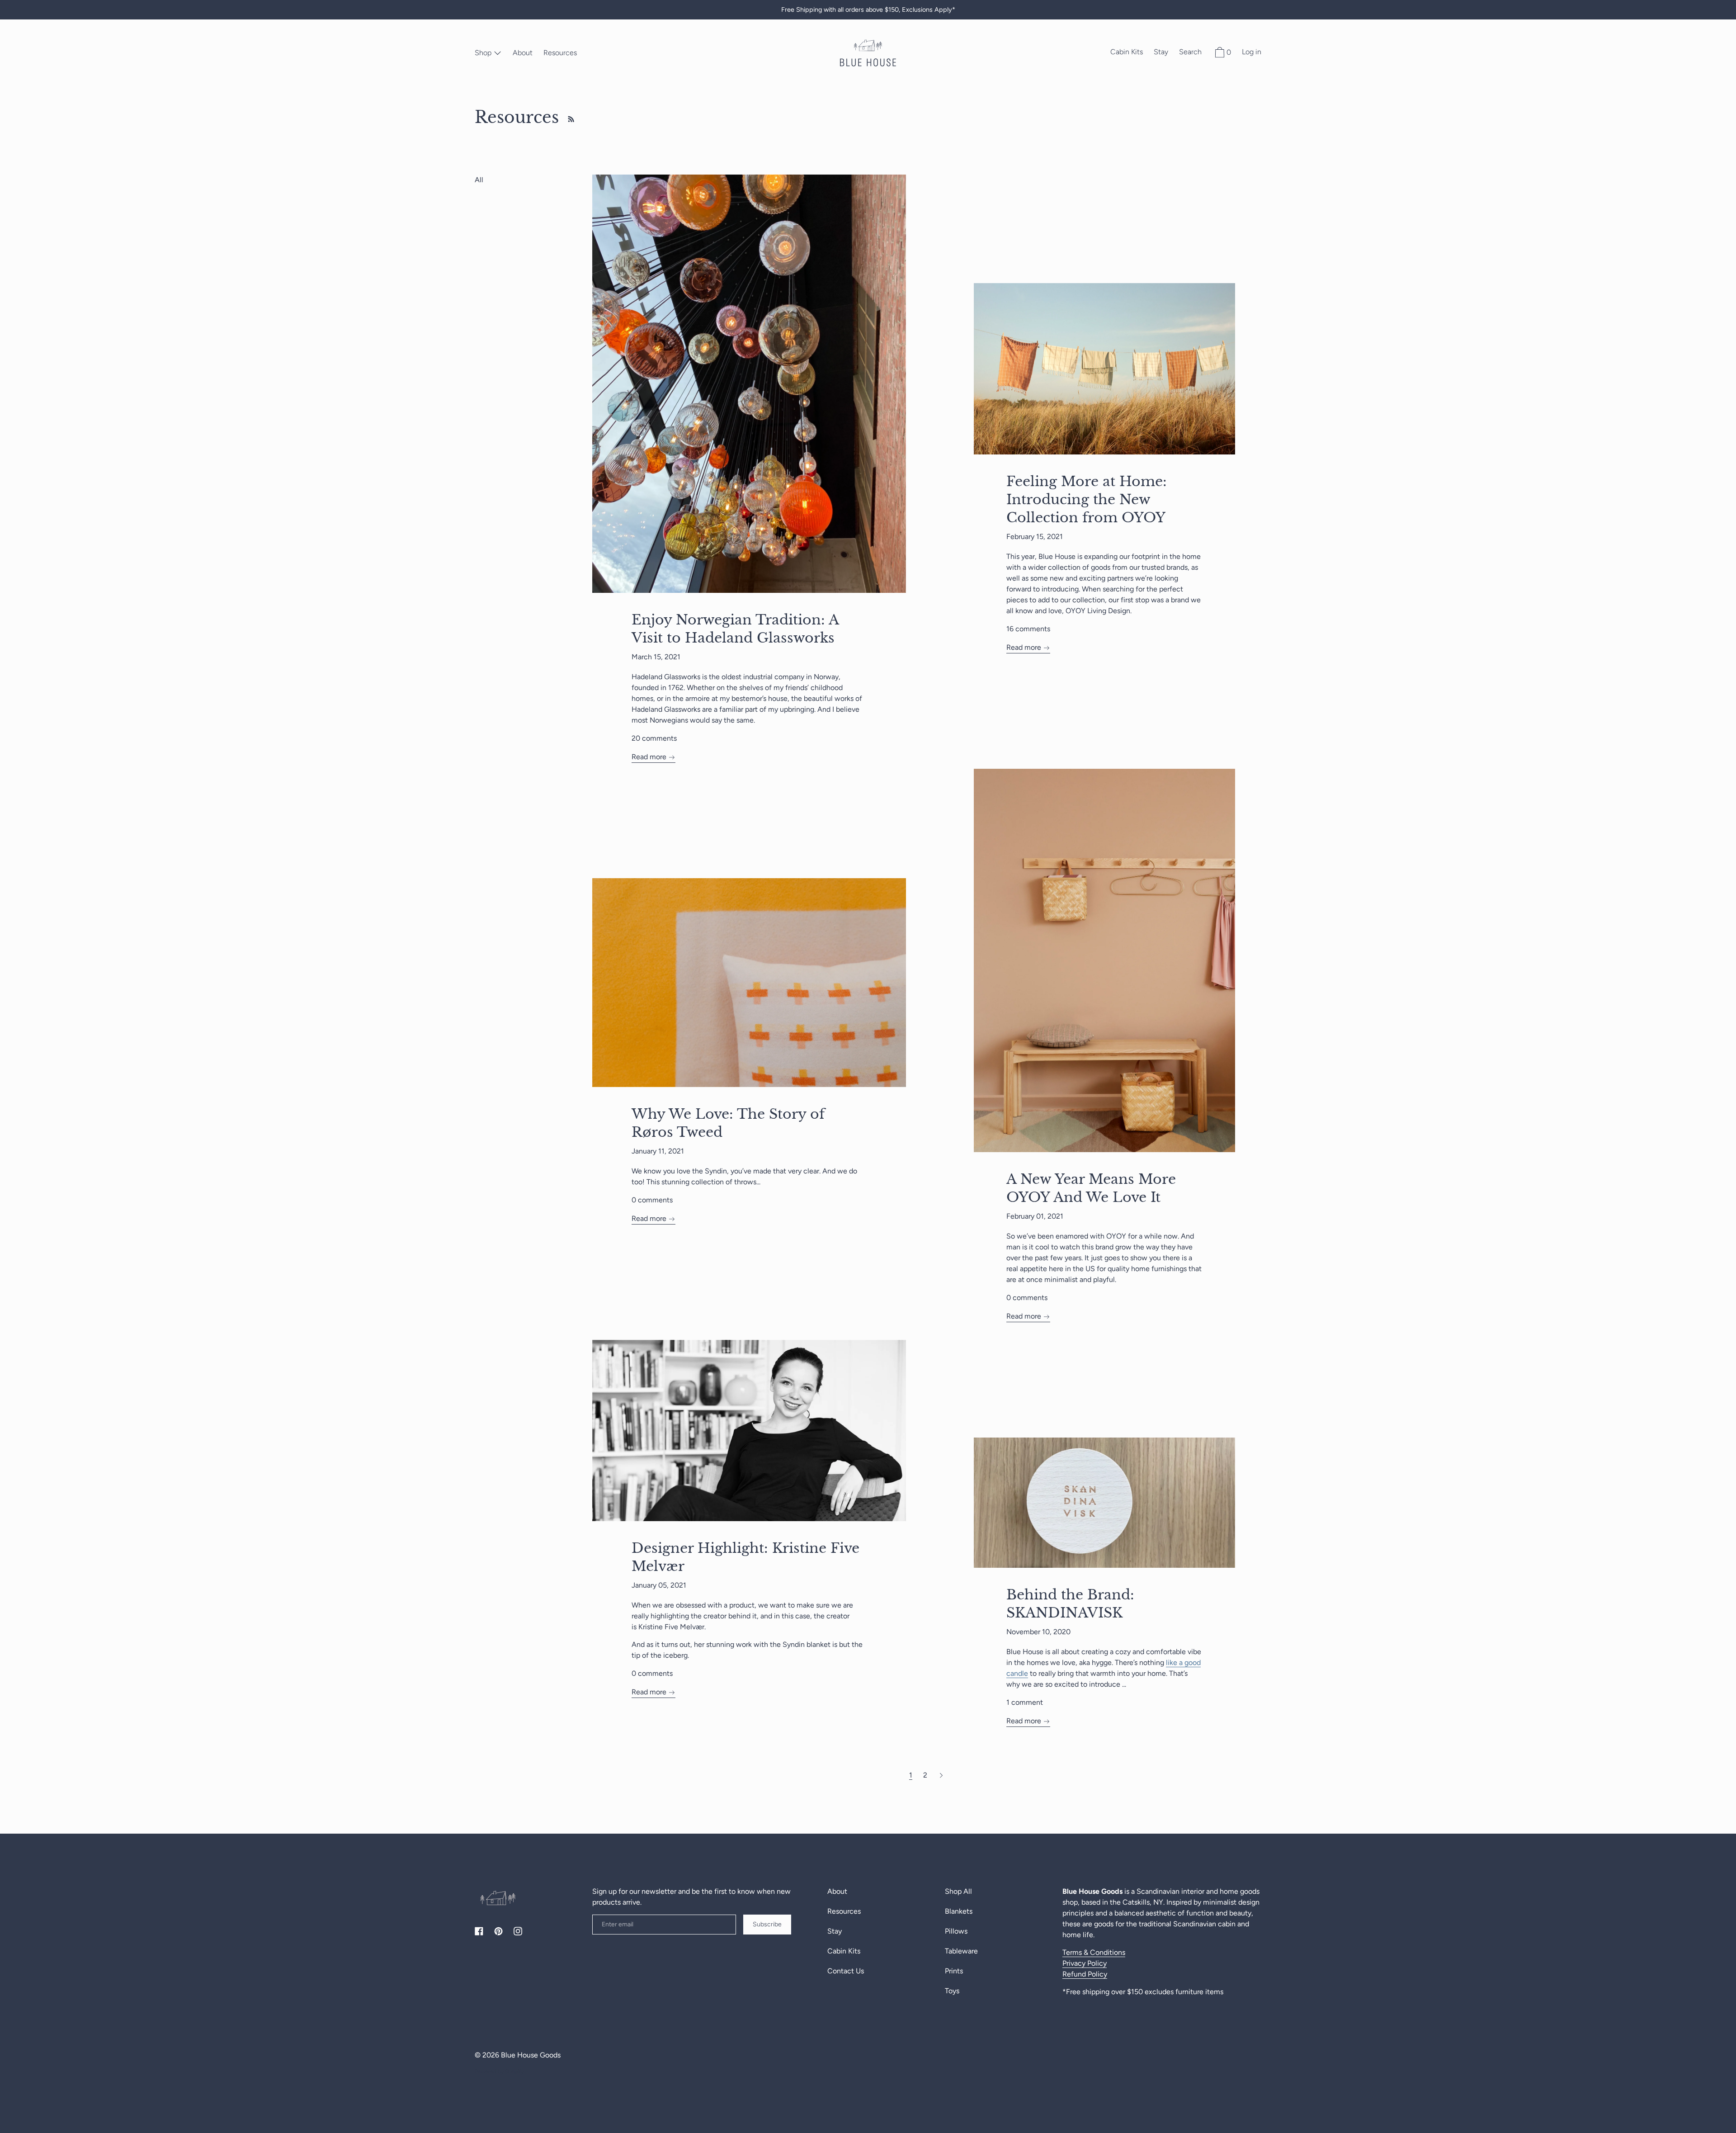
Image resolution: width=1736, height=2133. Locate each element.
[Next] (941, 1775)
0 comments (1027, 1298)
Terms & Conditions (1094, 1952)
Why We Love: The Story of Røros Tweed (728, 1123)
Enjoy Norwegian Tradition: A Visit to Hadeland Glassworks (735, 629)
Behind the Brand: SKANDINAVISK (1070, 1604)
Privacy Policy (1085, 1963)
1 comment (1025, 1702)
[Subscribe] (569, 117)
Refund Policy (1085, 1974)
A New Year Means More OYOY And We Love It (1091, 1188)
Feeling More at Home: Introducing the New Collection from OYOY (1087, 499)
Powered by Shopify (499, 2072)
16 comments (1028, 629)
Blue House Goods (531, 2055)
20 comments (654, 738)
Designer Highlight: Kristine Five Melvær (745, 1557)
